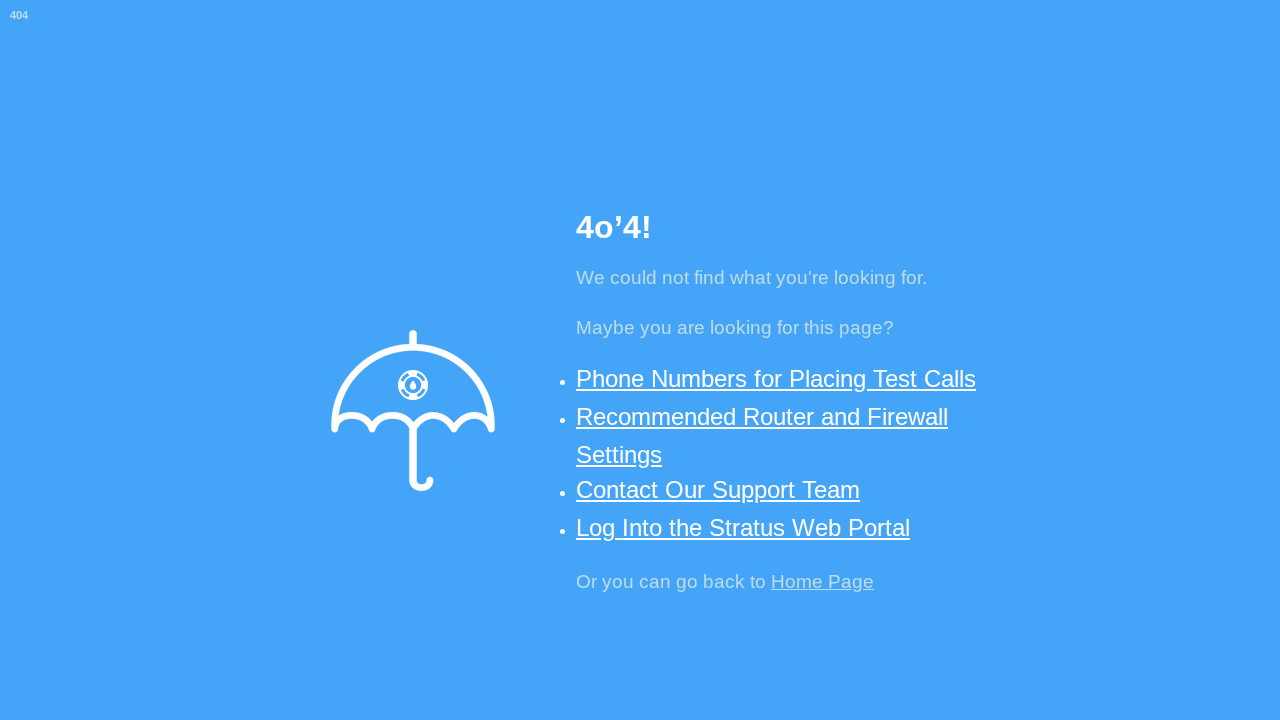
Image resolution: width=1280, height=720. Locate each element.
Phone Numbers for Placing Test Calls (776, 378)
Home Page (822, 581)
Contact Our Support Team (718, 489)
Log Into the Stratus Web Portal (743, 527)
